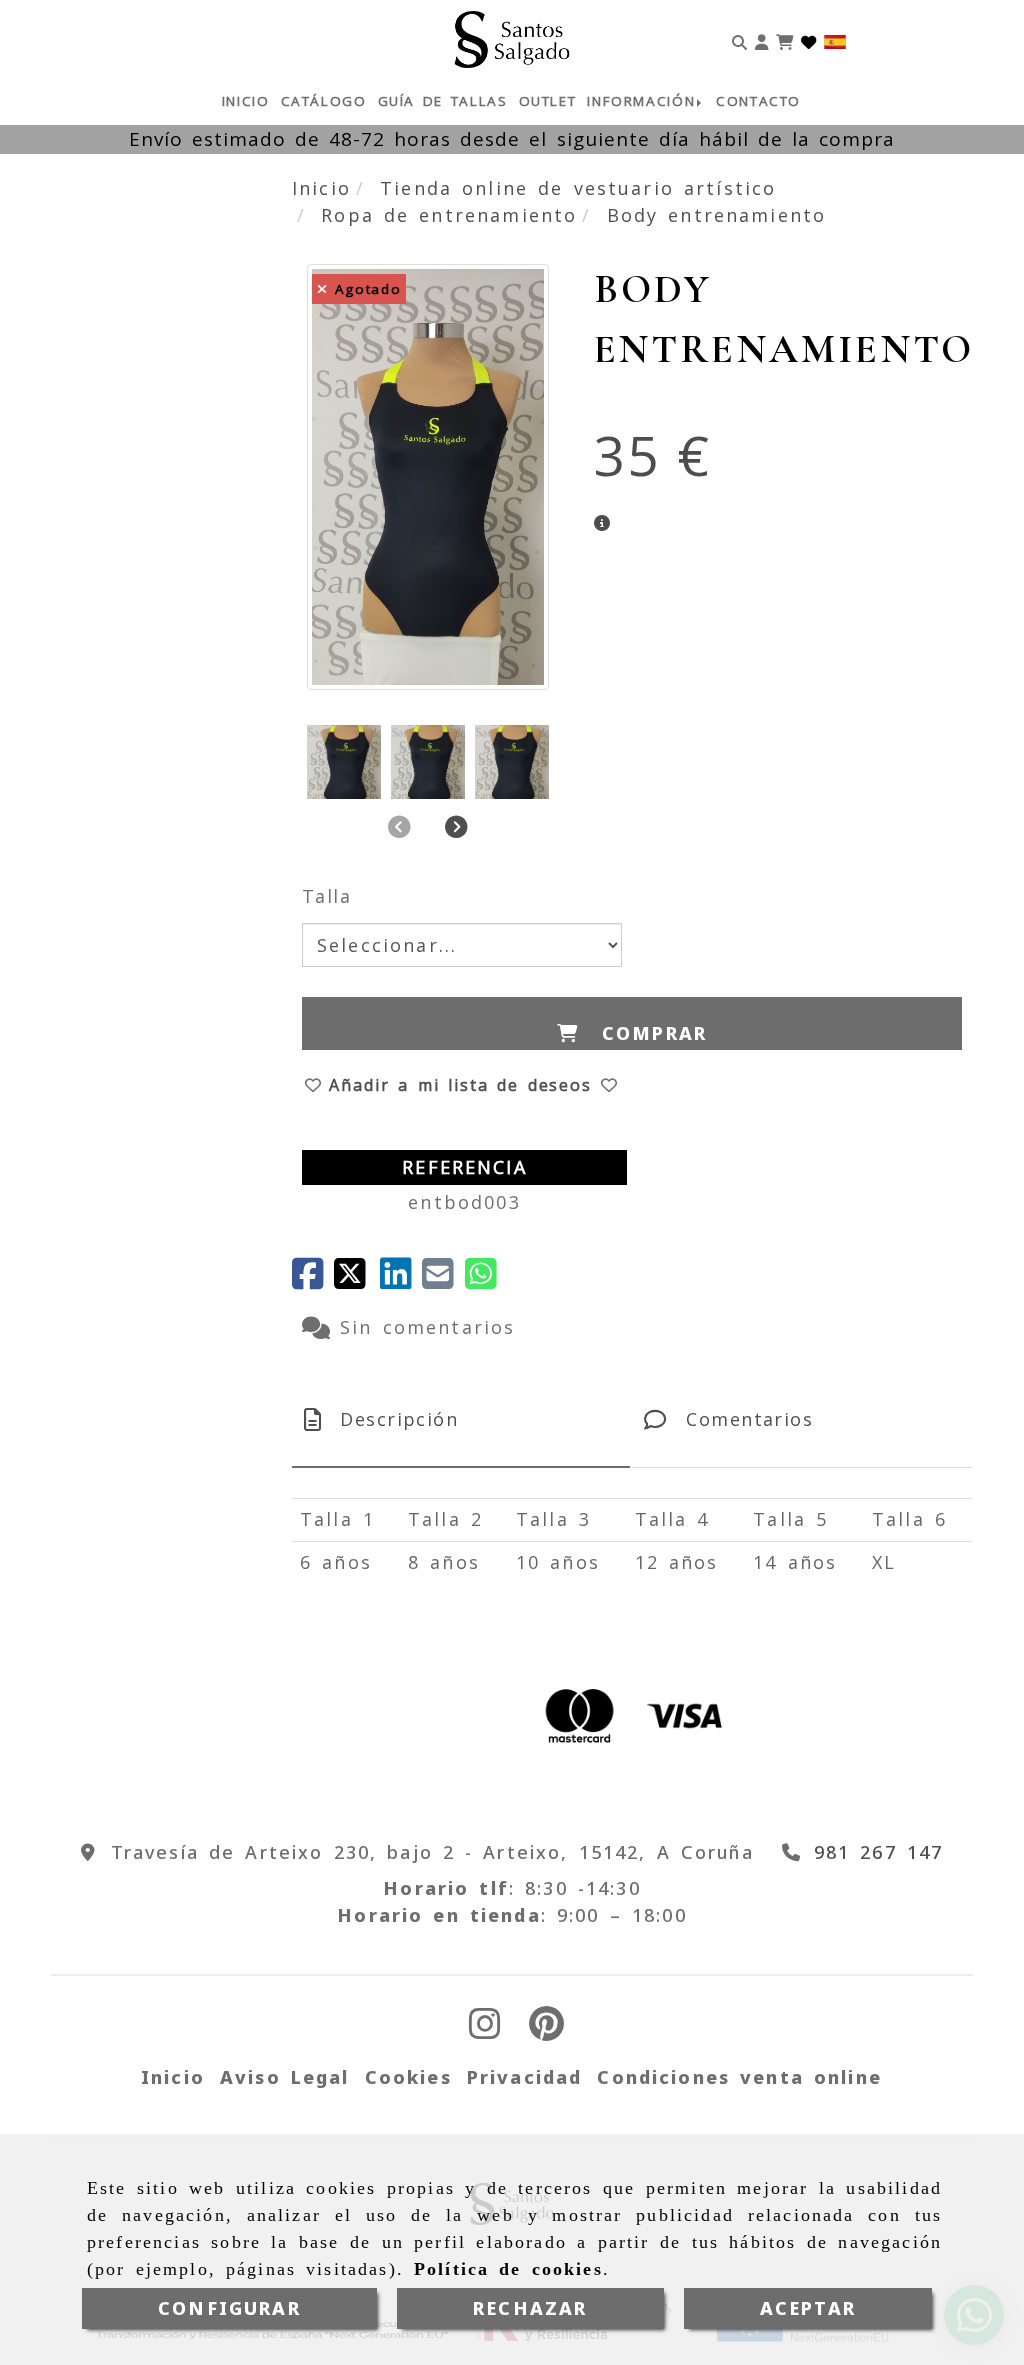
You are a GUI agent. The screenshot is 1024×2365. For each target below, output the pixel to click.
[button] (761, 39)
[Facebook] (313, 1280)
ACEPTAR (808, 2308)
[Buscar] (739, 39)
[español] (835, 40)
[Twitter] (357, 1280)
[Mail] (443, 1280)
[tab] (461, 1419)
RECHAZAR (530, 2308)
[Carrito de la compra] (784, 39)
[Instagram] (485, 2030)
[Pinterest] (546, 2030)
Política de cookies (508, 2269)
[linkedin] (401, 1280)
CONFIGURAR (229, 2308)
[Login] (808, 39)
